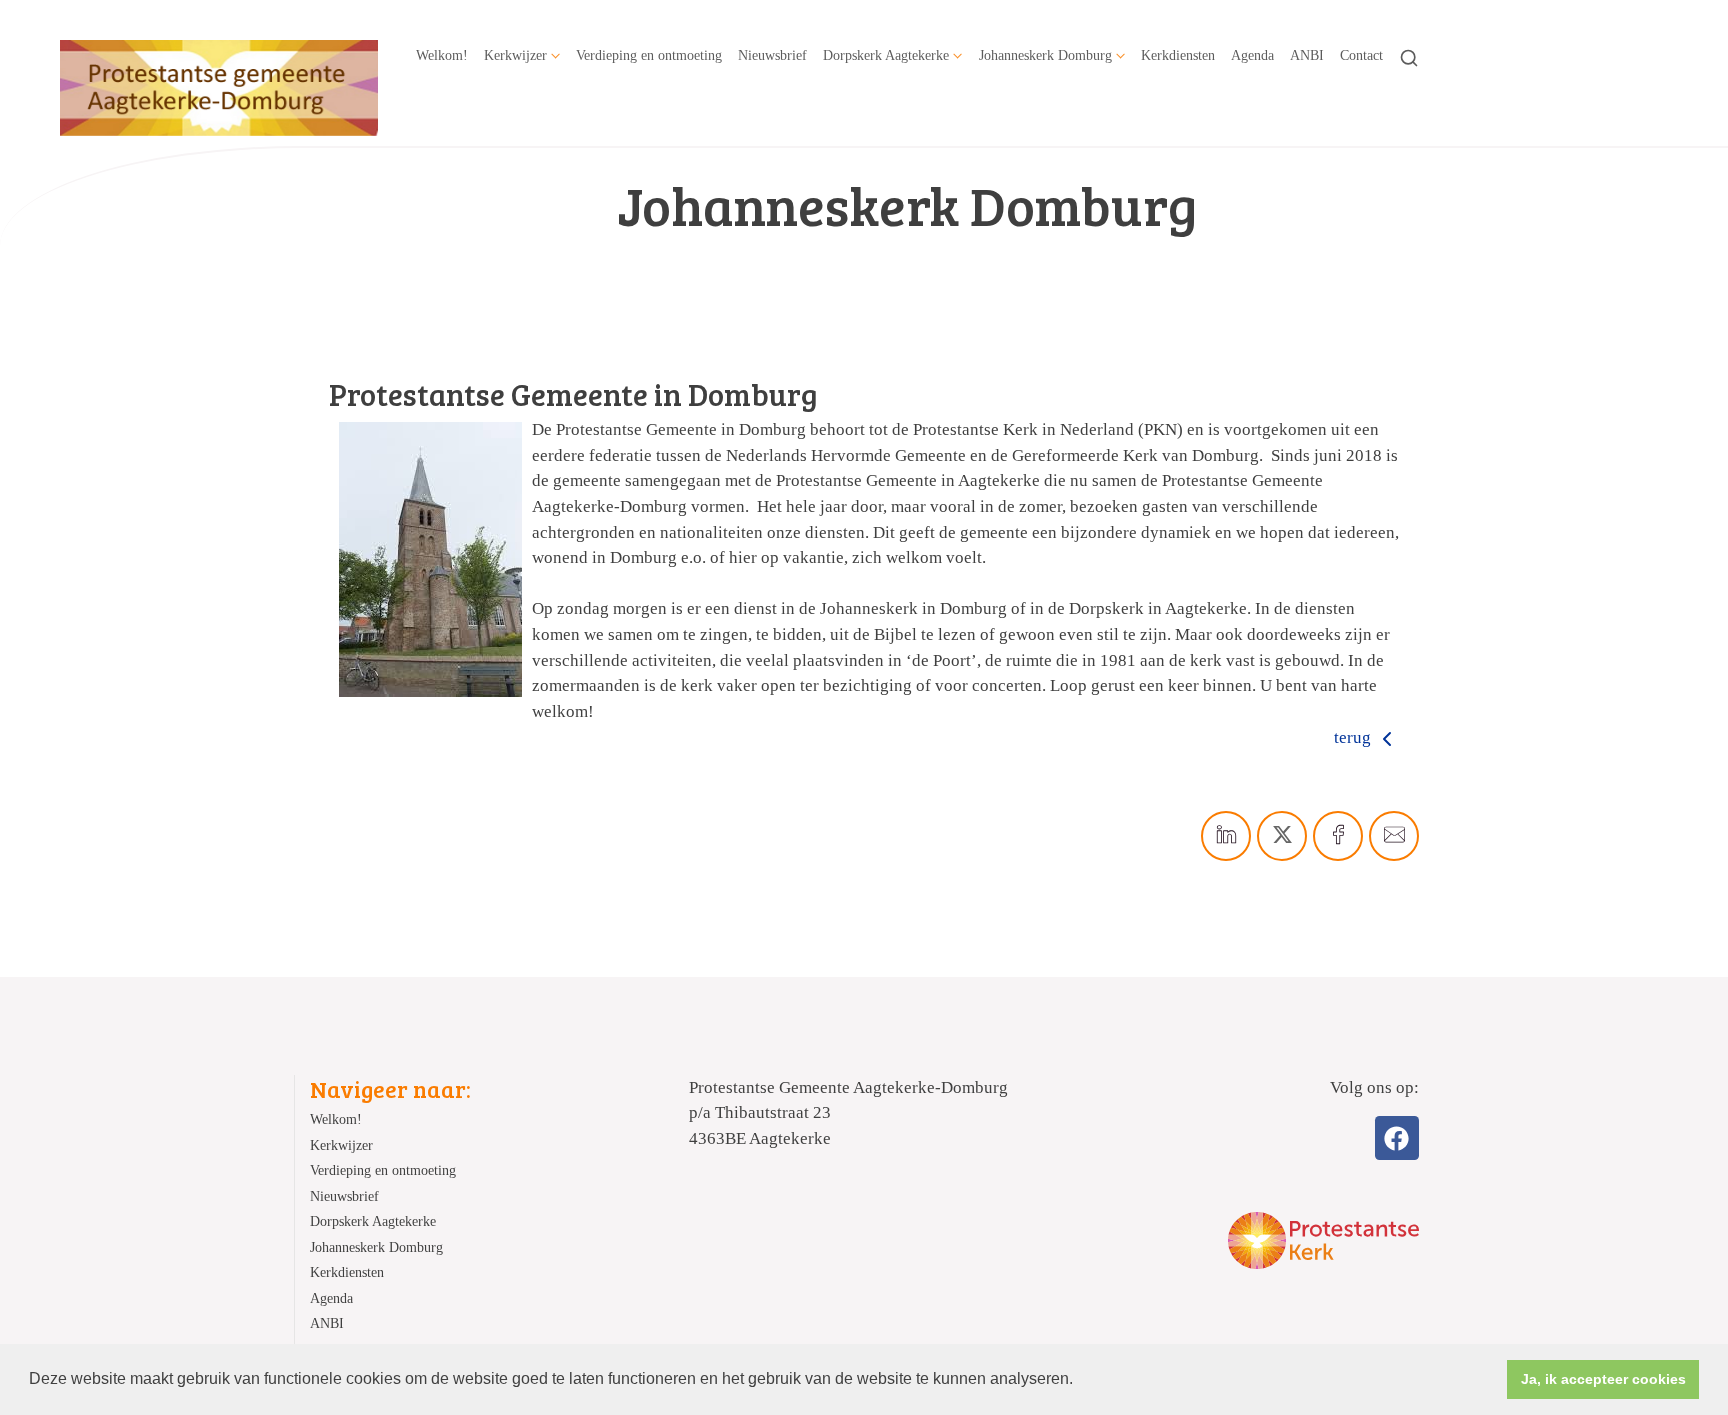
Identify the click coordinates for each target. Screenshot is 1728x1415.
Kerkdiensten (1178, 55)
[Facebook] (1397, 1138)
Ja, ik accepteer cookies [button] (1603, 1379)
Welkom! (442, 55)
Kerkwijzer (515, 55)
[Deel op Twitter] (1282, 836)
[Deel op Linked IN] (1226, 836)
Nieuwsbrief (772, 55)
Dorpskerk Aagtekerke (886, 55)
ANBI (1307, 55)
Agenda (1252, 55)
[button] (1080, 1381)
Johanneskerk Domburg (1045, 55)
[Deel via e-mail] (1394, 836)
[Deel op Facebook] (1338, 836)
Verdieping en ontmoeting (649, 55)
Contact (1361, 55)
